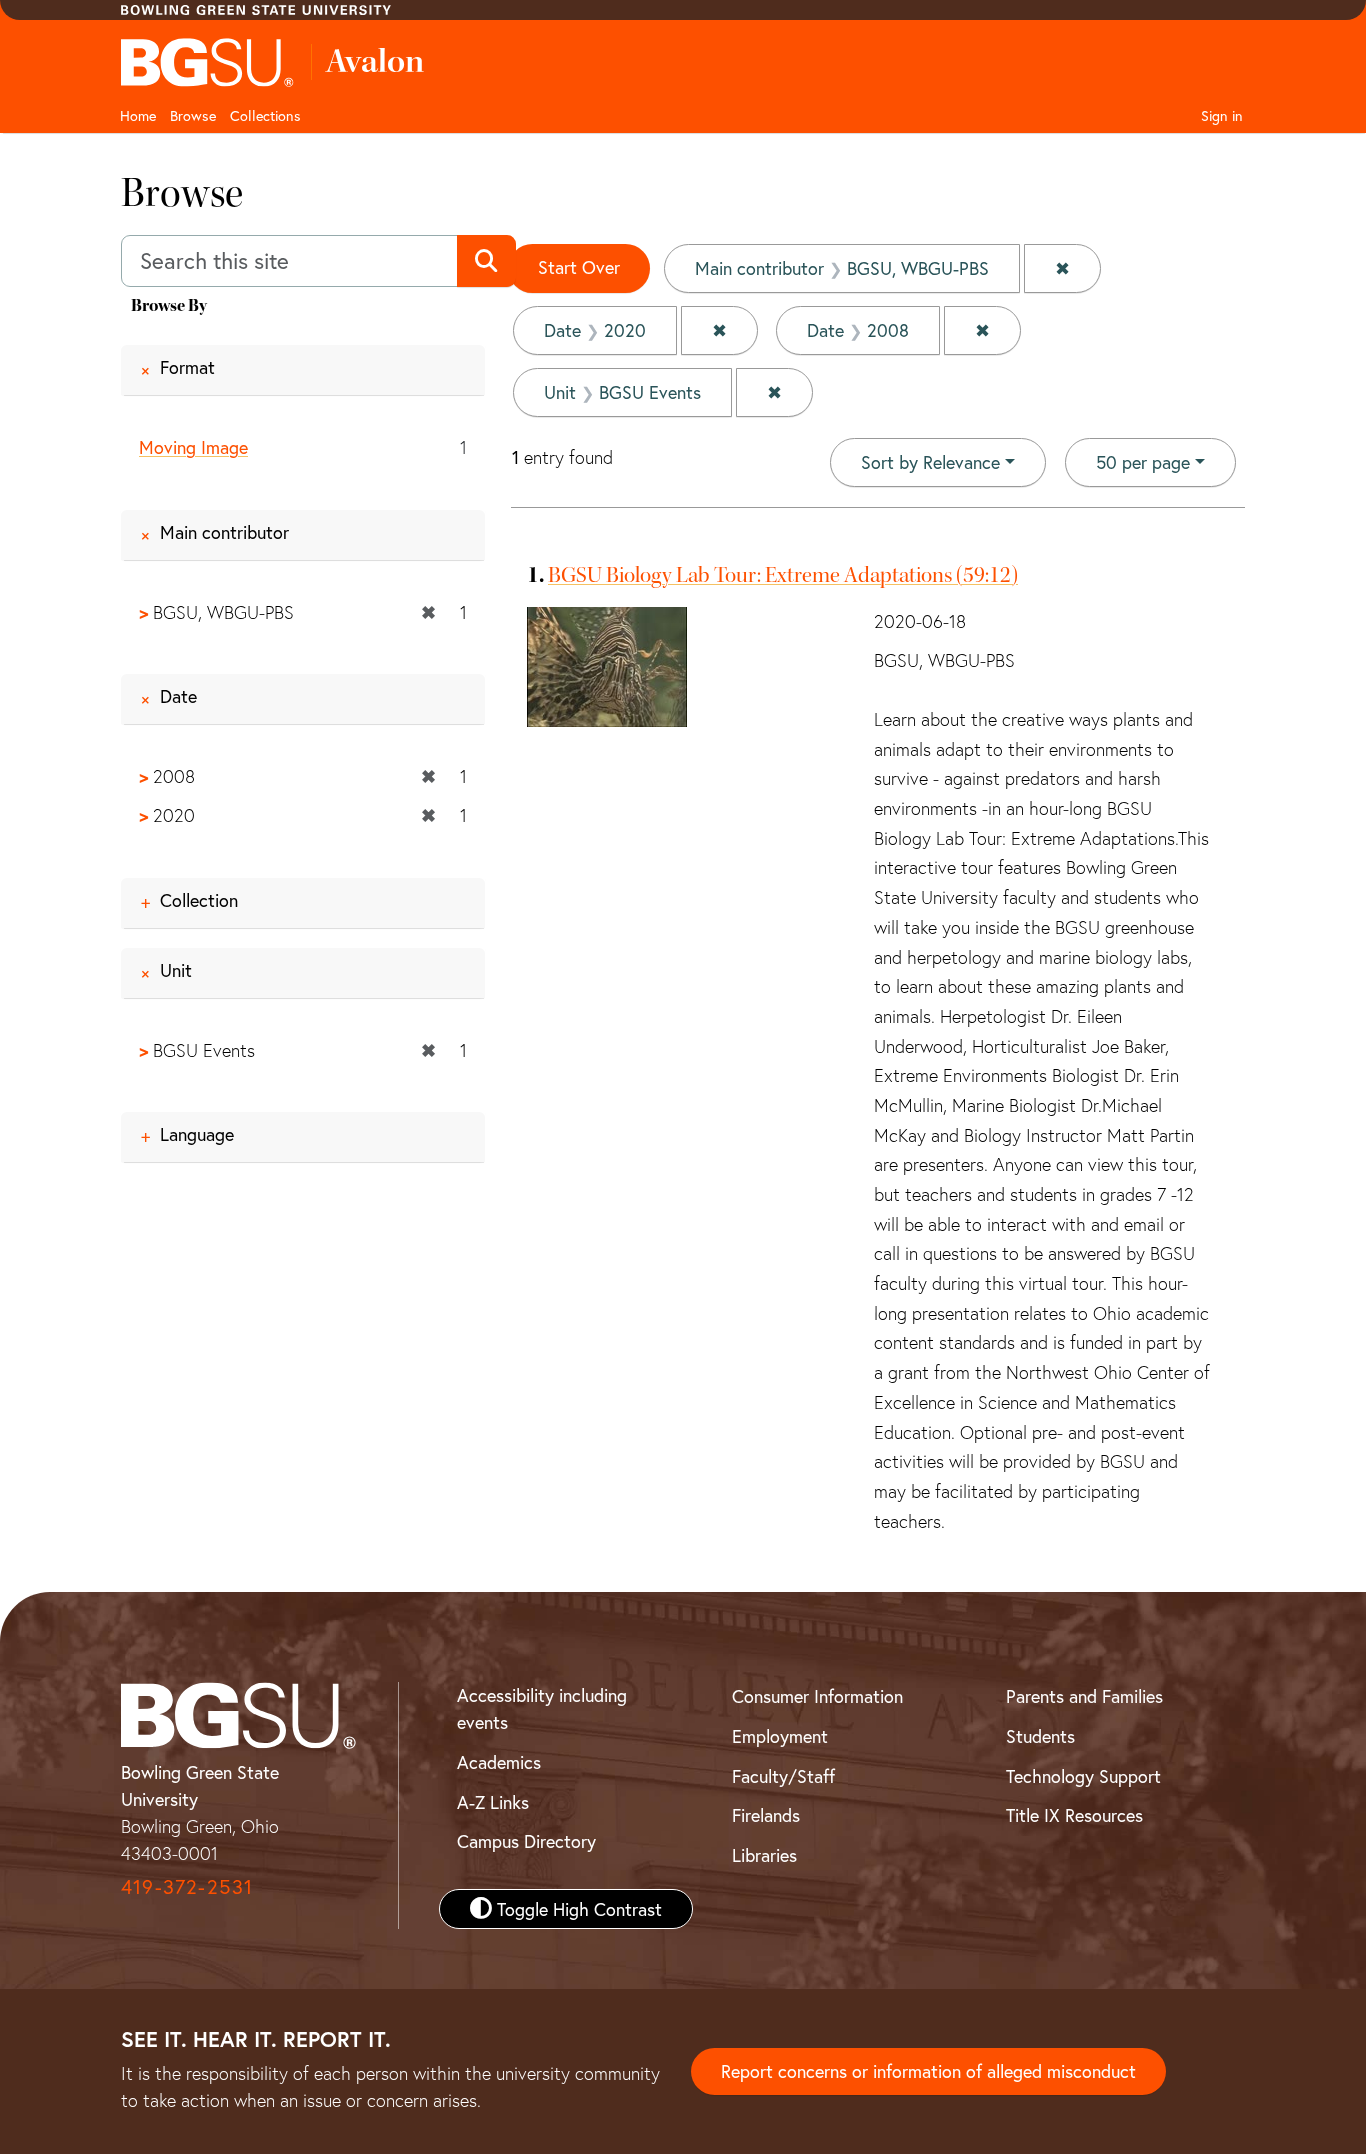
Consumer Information (817, 1696)
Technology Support (1083, 1776)
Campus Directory (526, 1841)
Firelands (766, 1815)
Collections (265, 115)
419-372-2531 (187, 1886)
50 (1143, 461)
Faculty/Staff (783, 1776)
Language (197, 1134)
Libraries (764, 1855)
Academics (499, 1762)
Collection (199, 900)
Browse (193, 115)
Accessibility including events (542, 1708)
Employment (780, 1736)
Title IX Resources (1074, 1815)
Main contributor (224, 532)
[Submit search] (486, 261)
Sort (930, 462)
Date (178, 696)
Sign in (1222, 115)
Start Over (579, 267)
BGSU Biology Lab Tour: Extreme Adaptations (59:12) (783, 575)
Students (1040, 1736)
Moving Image (193, 447)
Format (187, 367)
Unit (176, 970)
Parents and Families (1084, 1696)
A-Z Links (493, 1802)
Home (138, 115)
